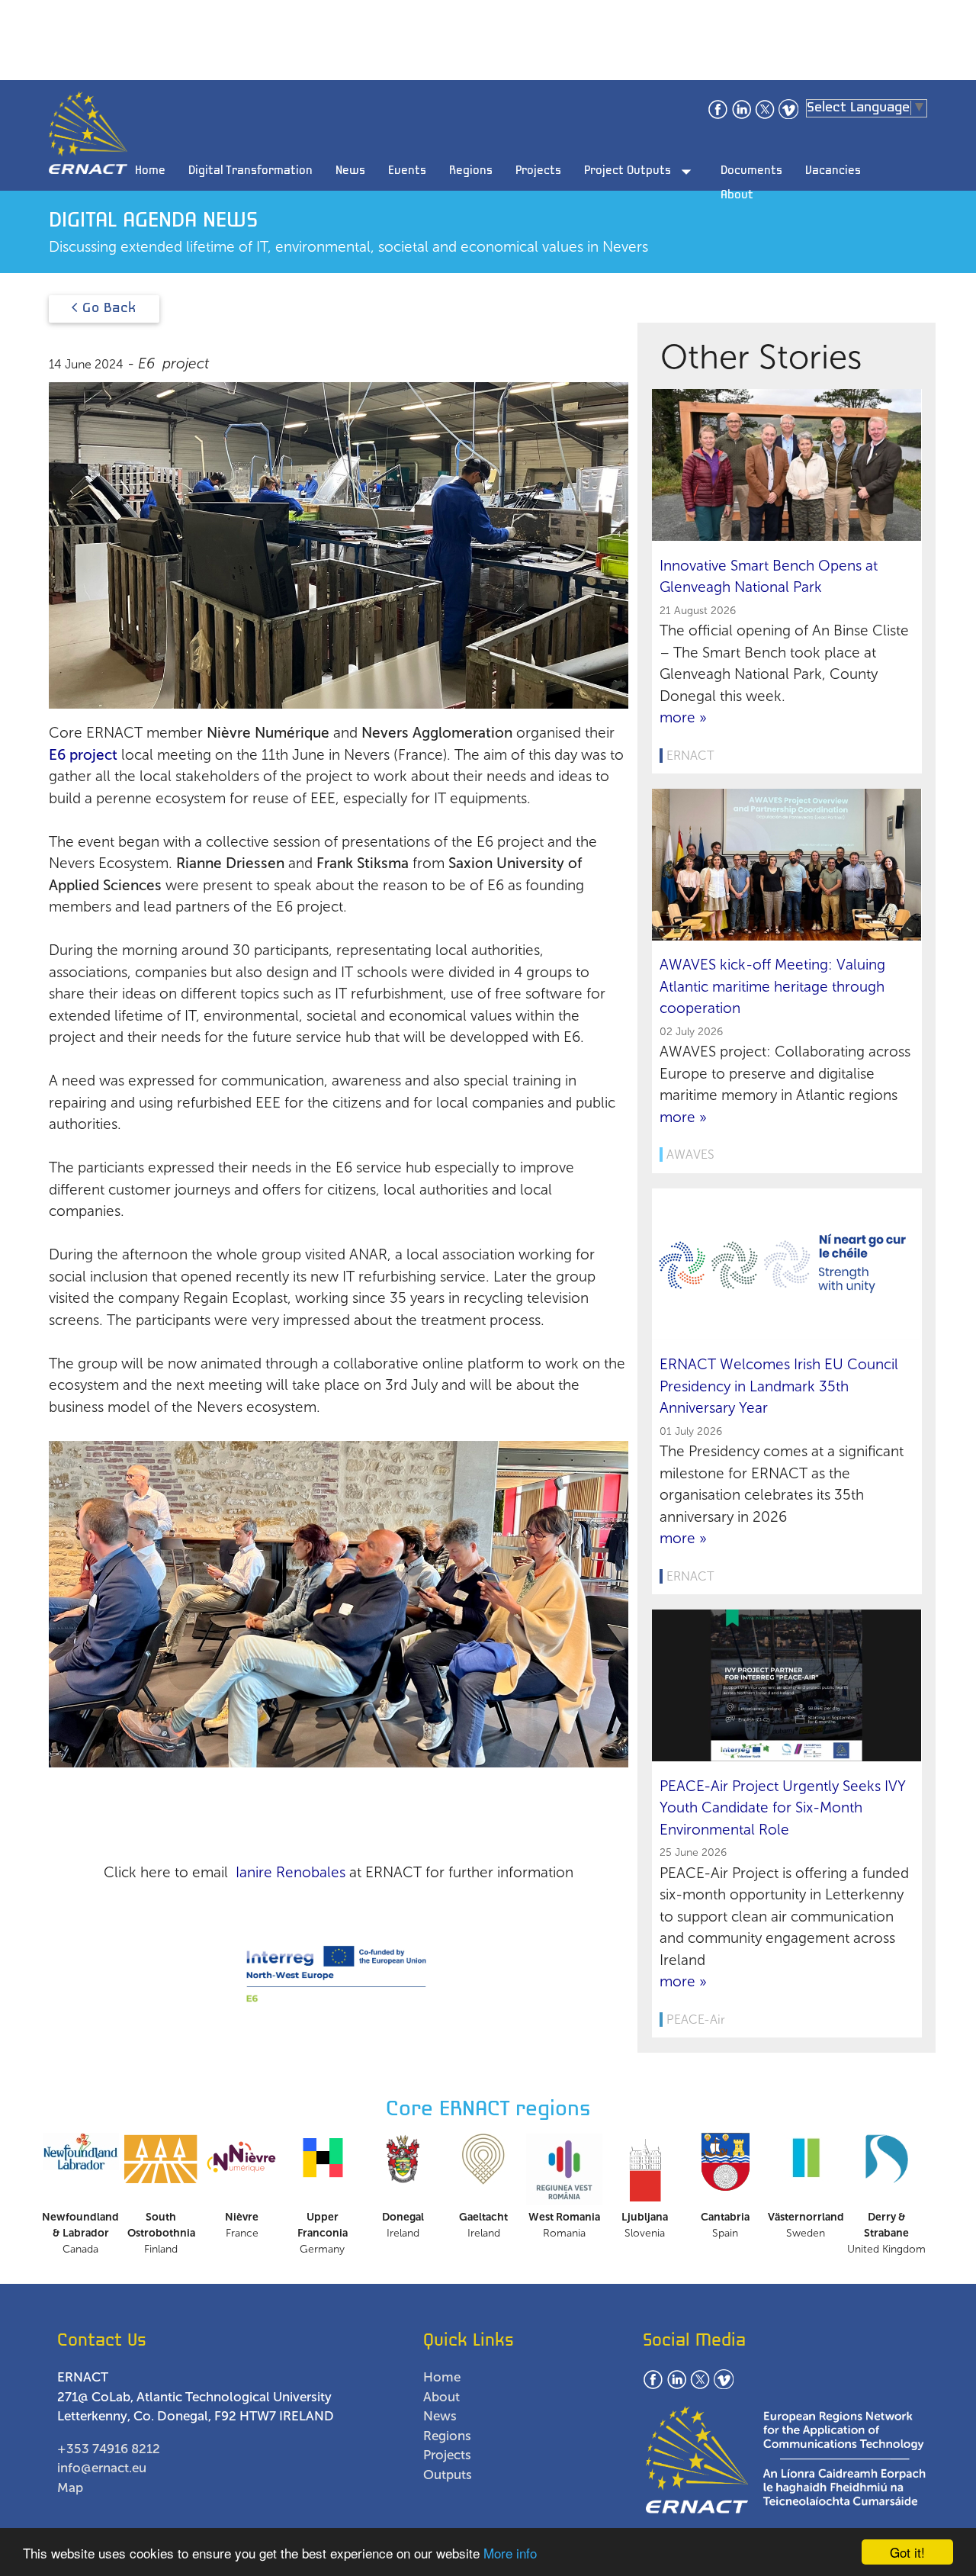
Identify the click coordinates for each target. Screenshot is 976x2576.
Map (70, 2488)
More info (510, 2553)
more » (683, 717)
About (737, 195)
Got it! (907, 2552)
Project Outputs (641, 172)
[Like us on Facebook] (718, 116)
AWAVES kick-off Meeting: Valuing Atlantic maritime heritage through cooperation (772, 986)
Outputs (448, 2475)
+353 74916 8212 (109, 2449)
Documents (751, 171)
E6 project (83, 755)
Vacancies (833, 171)
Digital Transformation (250, 171)
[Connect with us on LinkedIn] (741, 116)
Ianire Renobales (291, 1872)
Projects (538, 171)
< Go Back (104, 309)
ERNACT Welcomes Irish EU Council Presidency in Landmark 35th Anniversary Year (779, 1386)
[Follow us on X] (765, 116)
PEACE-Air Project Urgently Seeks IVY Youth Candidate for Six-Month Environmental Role (783, 1808)
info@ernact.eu (102, 2468)
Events (407, 171)
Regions (471, 171)
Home (150, 171)
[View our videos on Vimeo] (788, 116)
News (350, 171)
